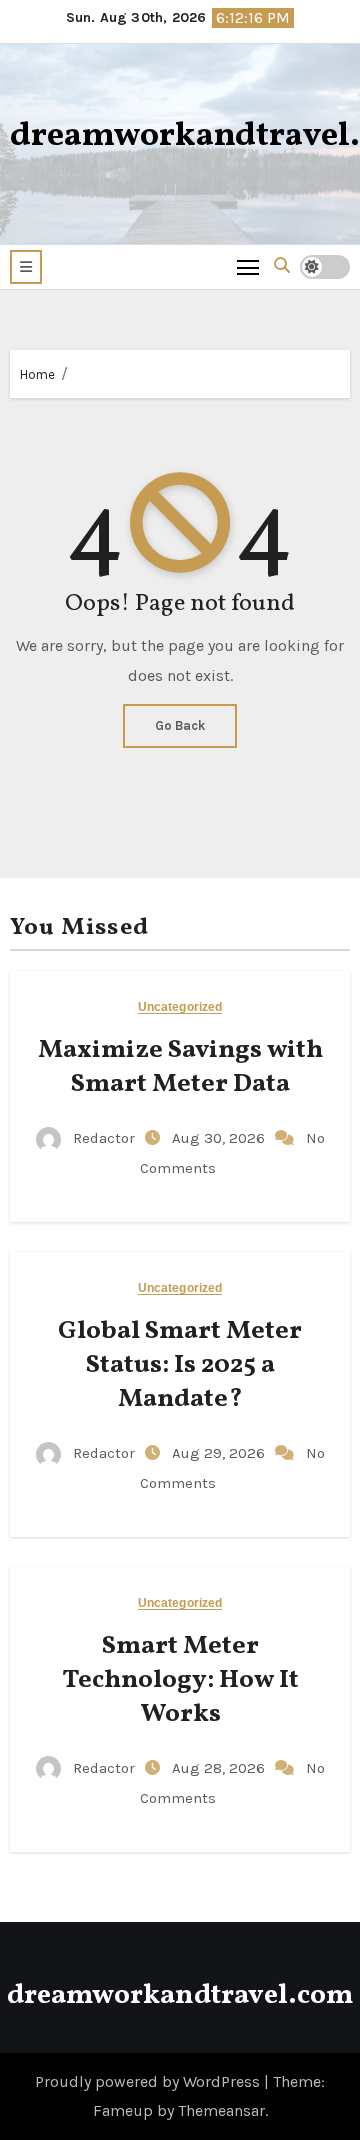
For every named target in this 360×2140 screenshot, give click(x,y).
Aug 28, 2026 (220, 1768)
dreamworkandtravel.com (180, 1995)
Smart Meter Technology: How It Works (180, 1680)
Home (37, 374)
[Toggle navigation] (248, 266)
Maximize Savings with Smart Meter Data (180, 1067)
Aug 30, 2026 (220, 1138)
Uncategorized (180, 1007)
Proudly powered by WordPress (149, 2081)
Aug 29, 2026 (220, 1453)
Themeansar (221, 2110)
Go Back (180, 725)
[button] (26, 267)
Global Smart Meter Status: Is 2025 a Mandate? (180, 1365)
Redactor (104, 1138)
